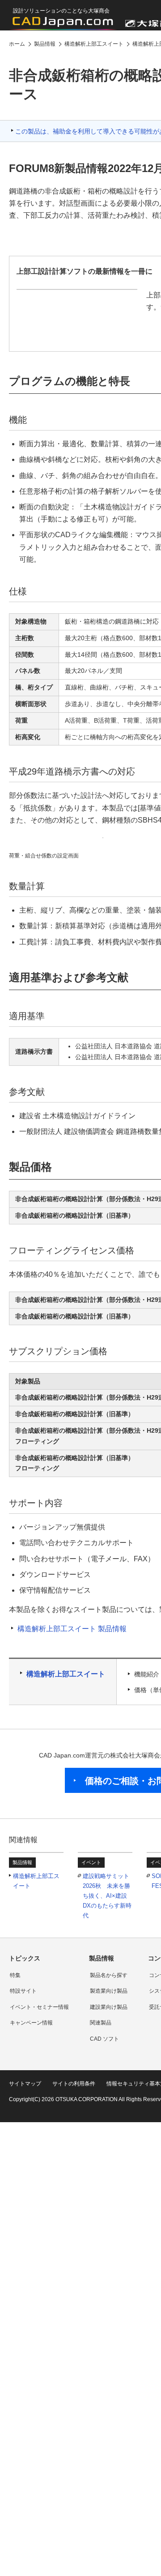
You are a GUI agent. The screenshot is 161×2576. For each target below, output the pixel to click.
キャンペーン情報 (31, 2023)
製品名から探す (109, 1975)
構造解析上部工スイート (66, 1674)
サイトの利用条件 (74, 2084)
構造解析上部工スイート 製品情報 (72, 1629)
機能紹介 (147, 1674)
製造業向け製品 (109, 1991)
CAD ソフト (104, 2039)
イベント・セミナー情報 (39, 2007)
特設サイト (23, 1991)
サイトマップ (25, 2084)
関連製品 (101, 2023)
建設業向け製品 (109, 2007)
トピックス (25, 1958)
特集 (15, 1975)
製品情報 (102, 1958)
